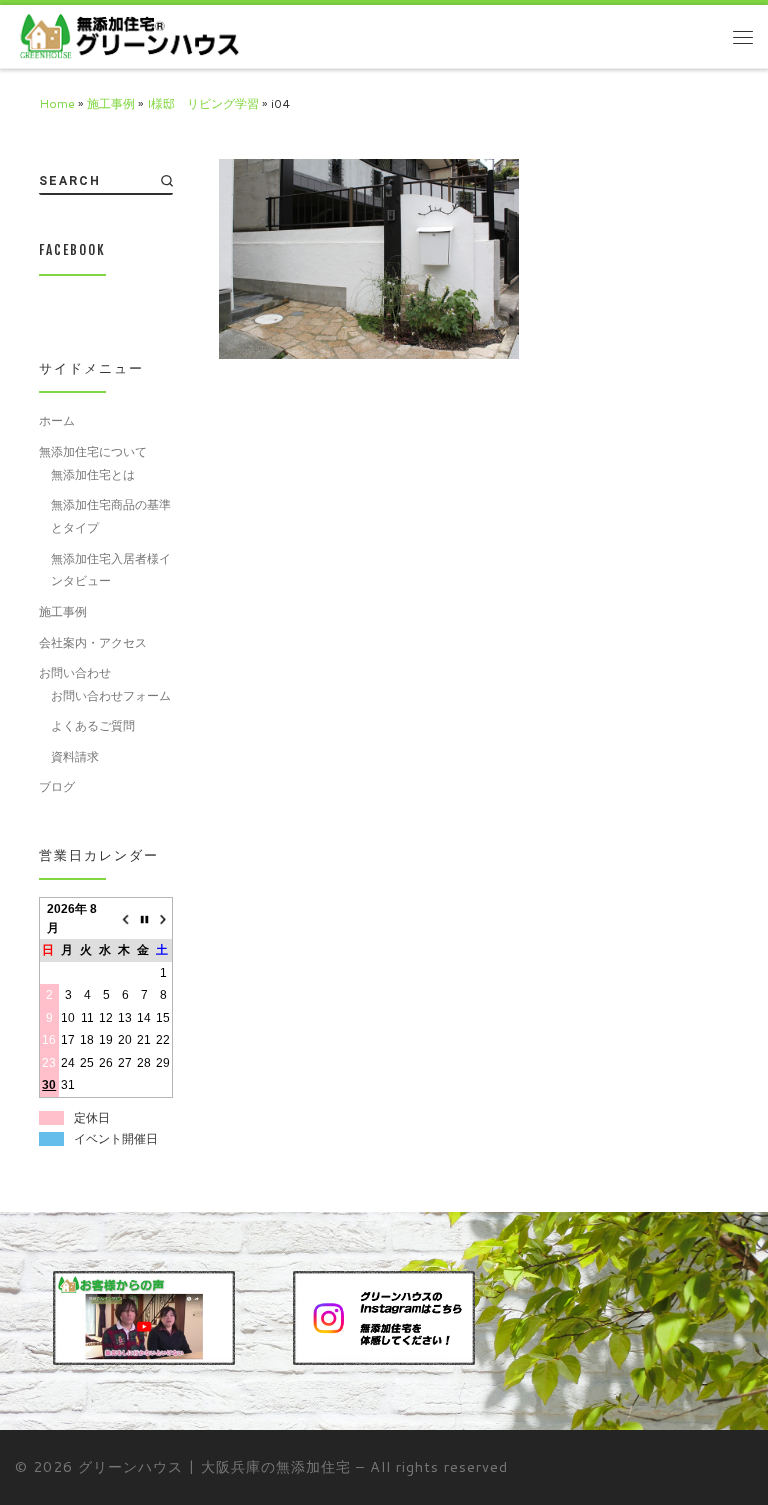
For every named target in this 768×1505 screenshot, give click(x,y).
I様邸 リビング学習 (203, 103)
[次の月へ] (163, 919)
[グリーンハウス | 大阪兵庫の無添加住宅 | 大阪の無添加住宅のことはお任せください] (128, 36)
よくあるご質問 (93, 725)
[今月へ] (144, 919)
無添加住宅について (93, 451)
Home (57, 103)
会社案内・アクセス (93, 642)
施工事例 (111, 103)
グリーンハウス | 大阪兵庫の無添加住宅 (214, 1466)
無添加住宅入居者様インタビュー (111, 570)
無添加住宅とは (93, 474)
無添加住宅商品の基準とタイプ (111, 516)
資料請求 (75, 756)
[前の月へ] (125, 919)
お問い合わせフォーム (111, 695)
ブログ (57, 786)
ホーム (57, 420)
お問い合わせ (75, 672)
